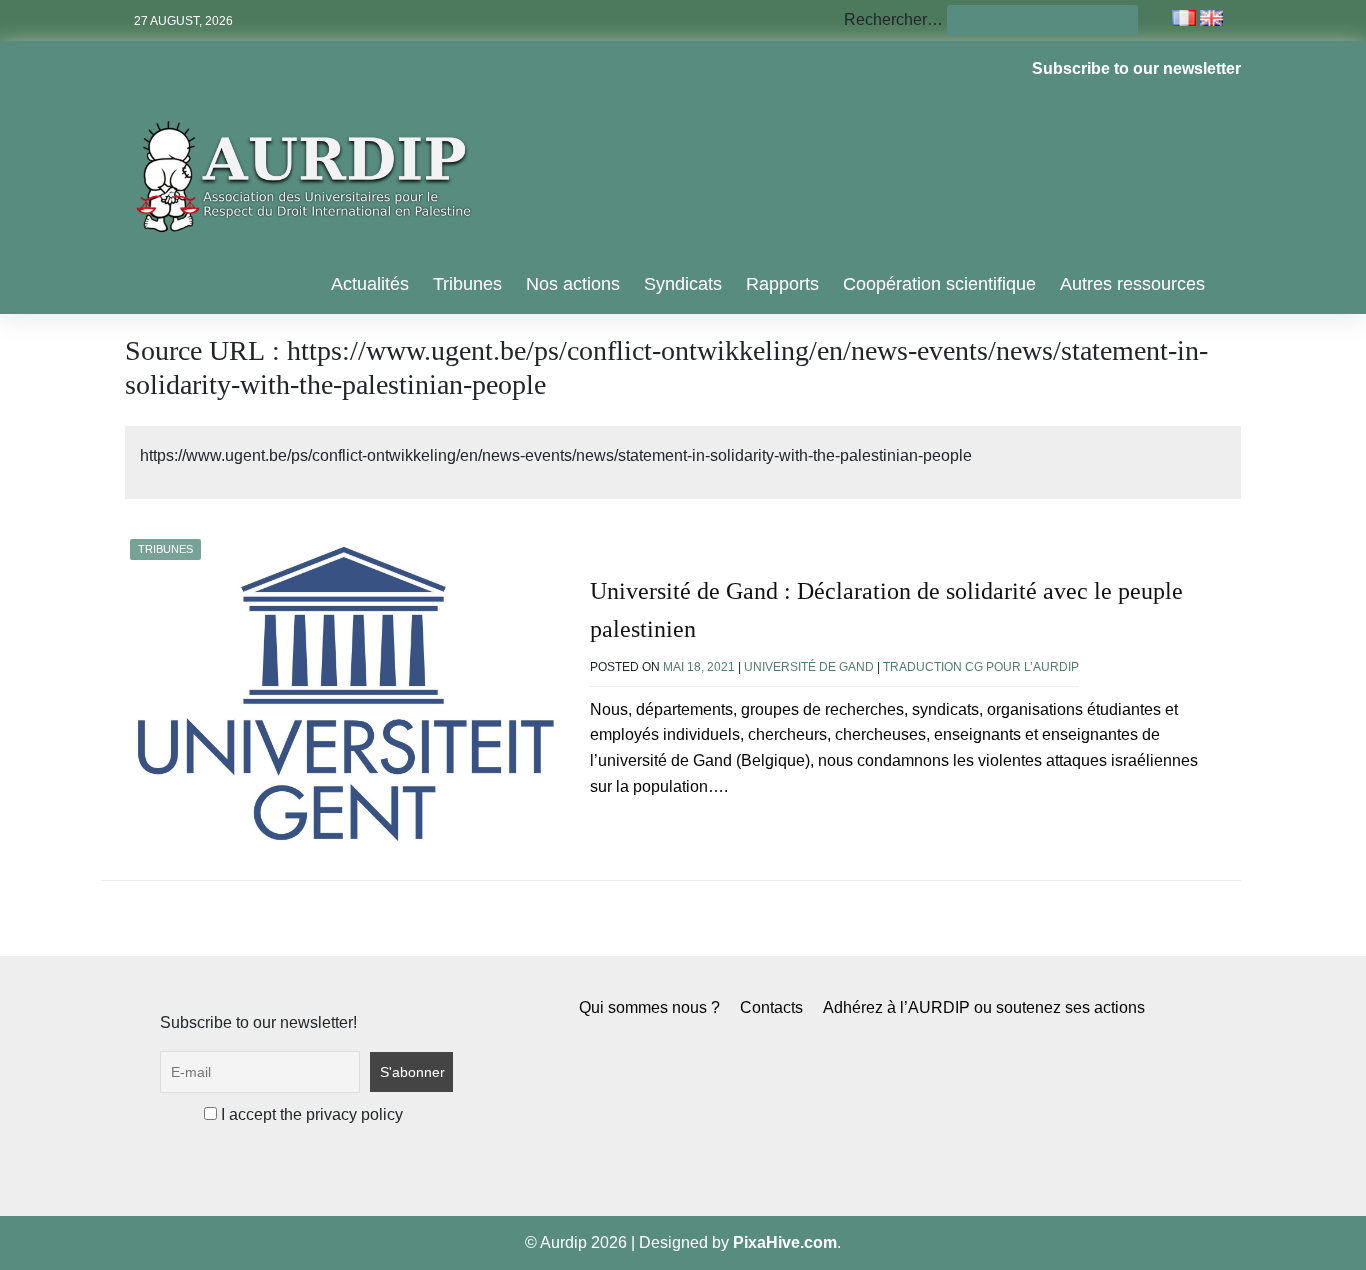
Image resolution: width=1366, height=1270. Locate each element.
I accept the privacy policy (310, 1114)
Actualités (370, 284)
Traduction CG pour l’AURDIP (981, 667)
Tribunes (467, 284)
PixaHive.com (785, 1242)
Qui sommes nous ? (649, 1007)
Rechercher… (893, 19)
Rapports (782, 284)
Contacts (771, 1007)
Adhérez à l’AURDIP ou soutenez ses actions (984, 1007)
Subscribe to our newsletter (1136, 68)
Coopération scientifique (939, 284)
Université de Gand (809, 667)
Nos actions (573, 284)
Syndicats (683, 284)
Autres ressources (1132, 284)
